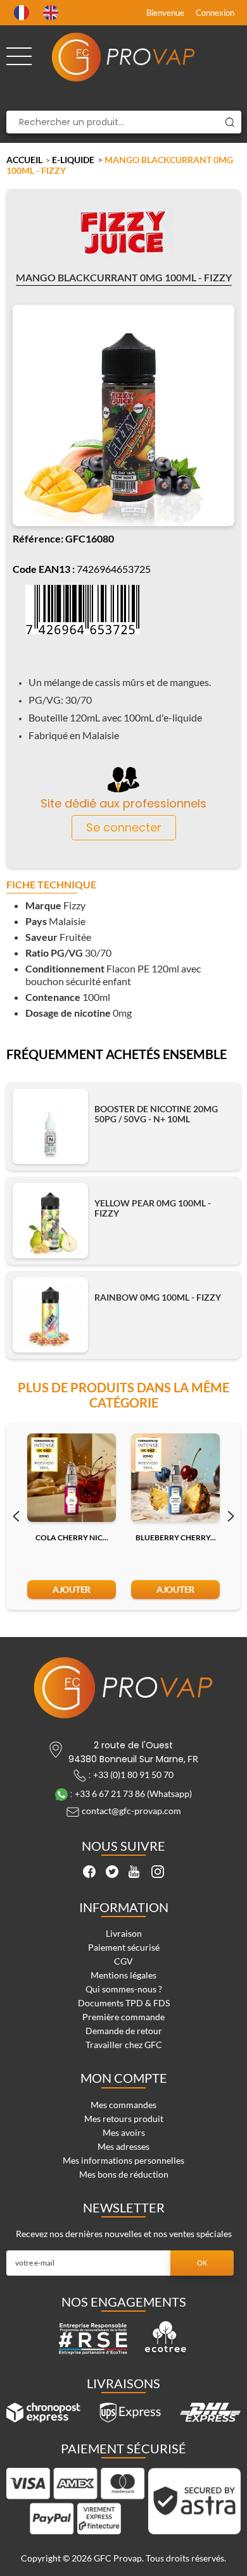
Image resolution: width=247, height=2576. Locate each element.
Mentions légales (123, 1975)
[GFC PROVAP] (124, 57)
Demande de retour (124, 2031)
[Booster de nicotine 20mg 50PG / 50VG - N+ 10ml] (50, 1126)
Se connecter (124, 827)
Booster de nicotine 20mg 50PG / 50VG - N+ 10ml (156, 1114)
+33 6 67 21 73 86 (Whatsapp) (133, 1794)
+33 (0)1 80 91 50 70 (133, 1775)
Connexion (215, 13)
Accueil (24, 160)
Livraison (124, 1933)
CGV (123, 1961)
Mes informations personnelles (123, 2160)
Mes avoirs (124, 2132)
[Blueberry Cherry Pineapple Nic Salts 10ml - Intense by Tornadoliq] (175, 1478)
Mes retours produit (124, 2119)
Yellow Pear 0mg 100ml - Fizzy (153, 1208)
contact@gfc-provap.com (131, 1811)
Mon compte (124, 2078)
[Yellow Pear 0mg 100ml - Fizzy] (50, 1221)
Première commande (123, 2017)
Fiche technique (51, 885)
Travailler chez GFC (124, 2045)
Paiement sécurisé (124, 1947)
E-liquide (73, 160)
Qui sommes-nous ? (124, 1989)
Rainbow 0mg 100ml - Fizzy (158, 1297)
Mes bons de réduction (124, 2174)
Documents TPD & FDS (124, 2003)
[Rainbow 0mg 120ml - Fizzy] (50, 1315)
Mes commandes (123, 2105)
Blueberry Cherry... (176, 1537)
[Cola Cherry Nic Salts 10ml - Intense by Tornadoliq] (72, 1478)
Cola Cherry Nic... (72, 1537)
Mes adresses (123, 2146)
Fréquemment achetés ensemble (117, 1055)
